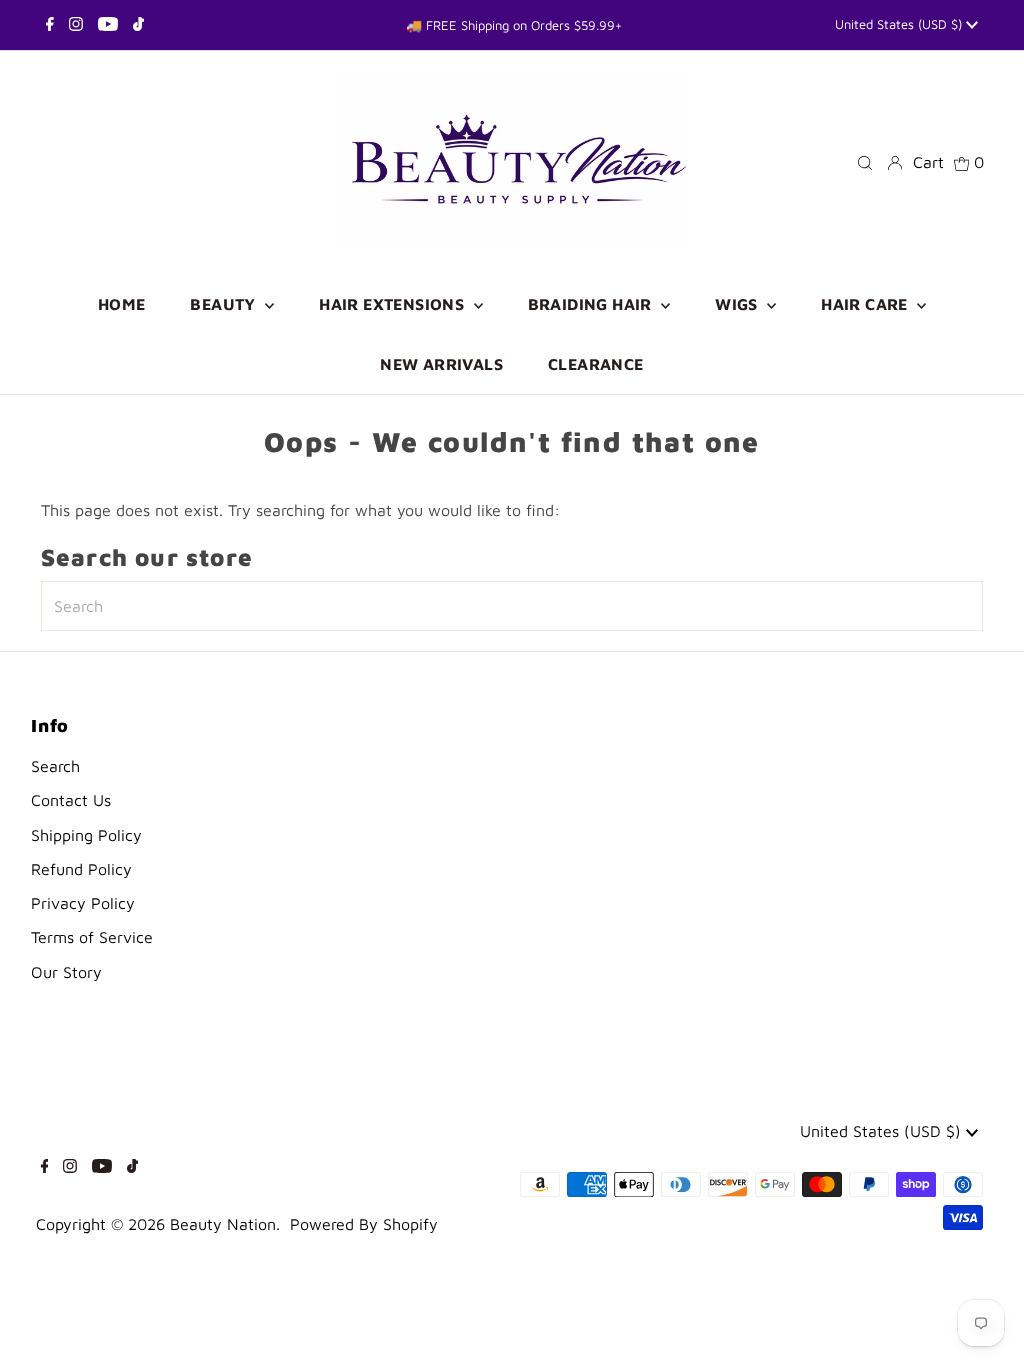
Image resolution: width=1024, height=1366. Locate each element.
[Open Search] (865, 161)
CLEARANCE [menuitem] (596, 364)
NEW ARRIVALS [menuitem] (441, 364)
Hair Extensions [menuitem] (393, 304)
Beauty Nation (223, 1224)
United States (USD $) (900, 24)
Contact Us (71, 800)
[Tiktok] (138, 25)
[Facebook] (50, 25)
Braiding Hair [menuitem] (592, 304)
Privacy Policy (83, 903)
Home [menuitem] (122, 304)
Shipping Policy (86, 835)
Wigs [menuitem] (738, 304)
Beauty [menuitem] (225, 304)
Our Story (66, 972)
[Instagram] (76, 25)
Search (55, 766)
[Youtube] (108, 25)
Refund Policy (81, 869)
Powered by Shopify (364, 1224)
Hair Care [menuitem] (866, 304)
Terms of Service (92, 937)
